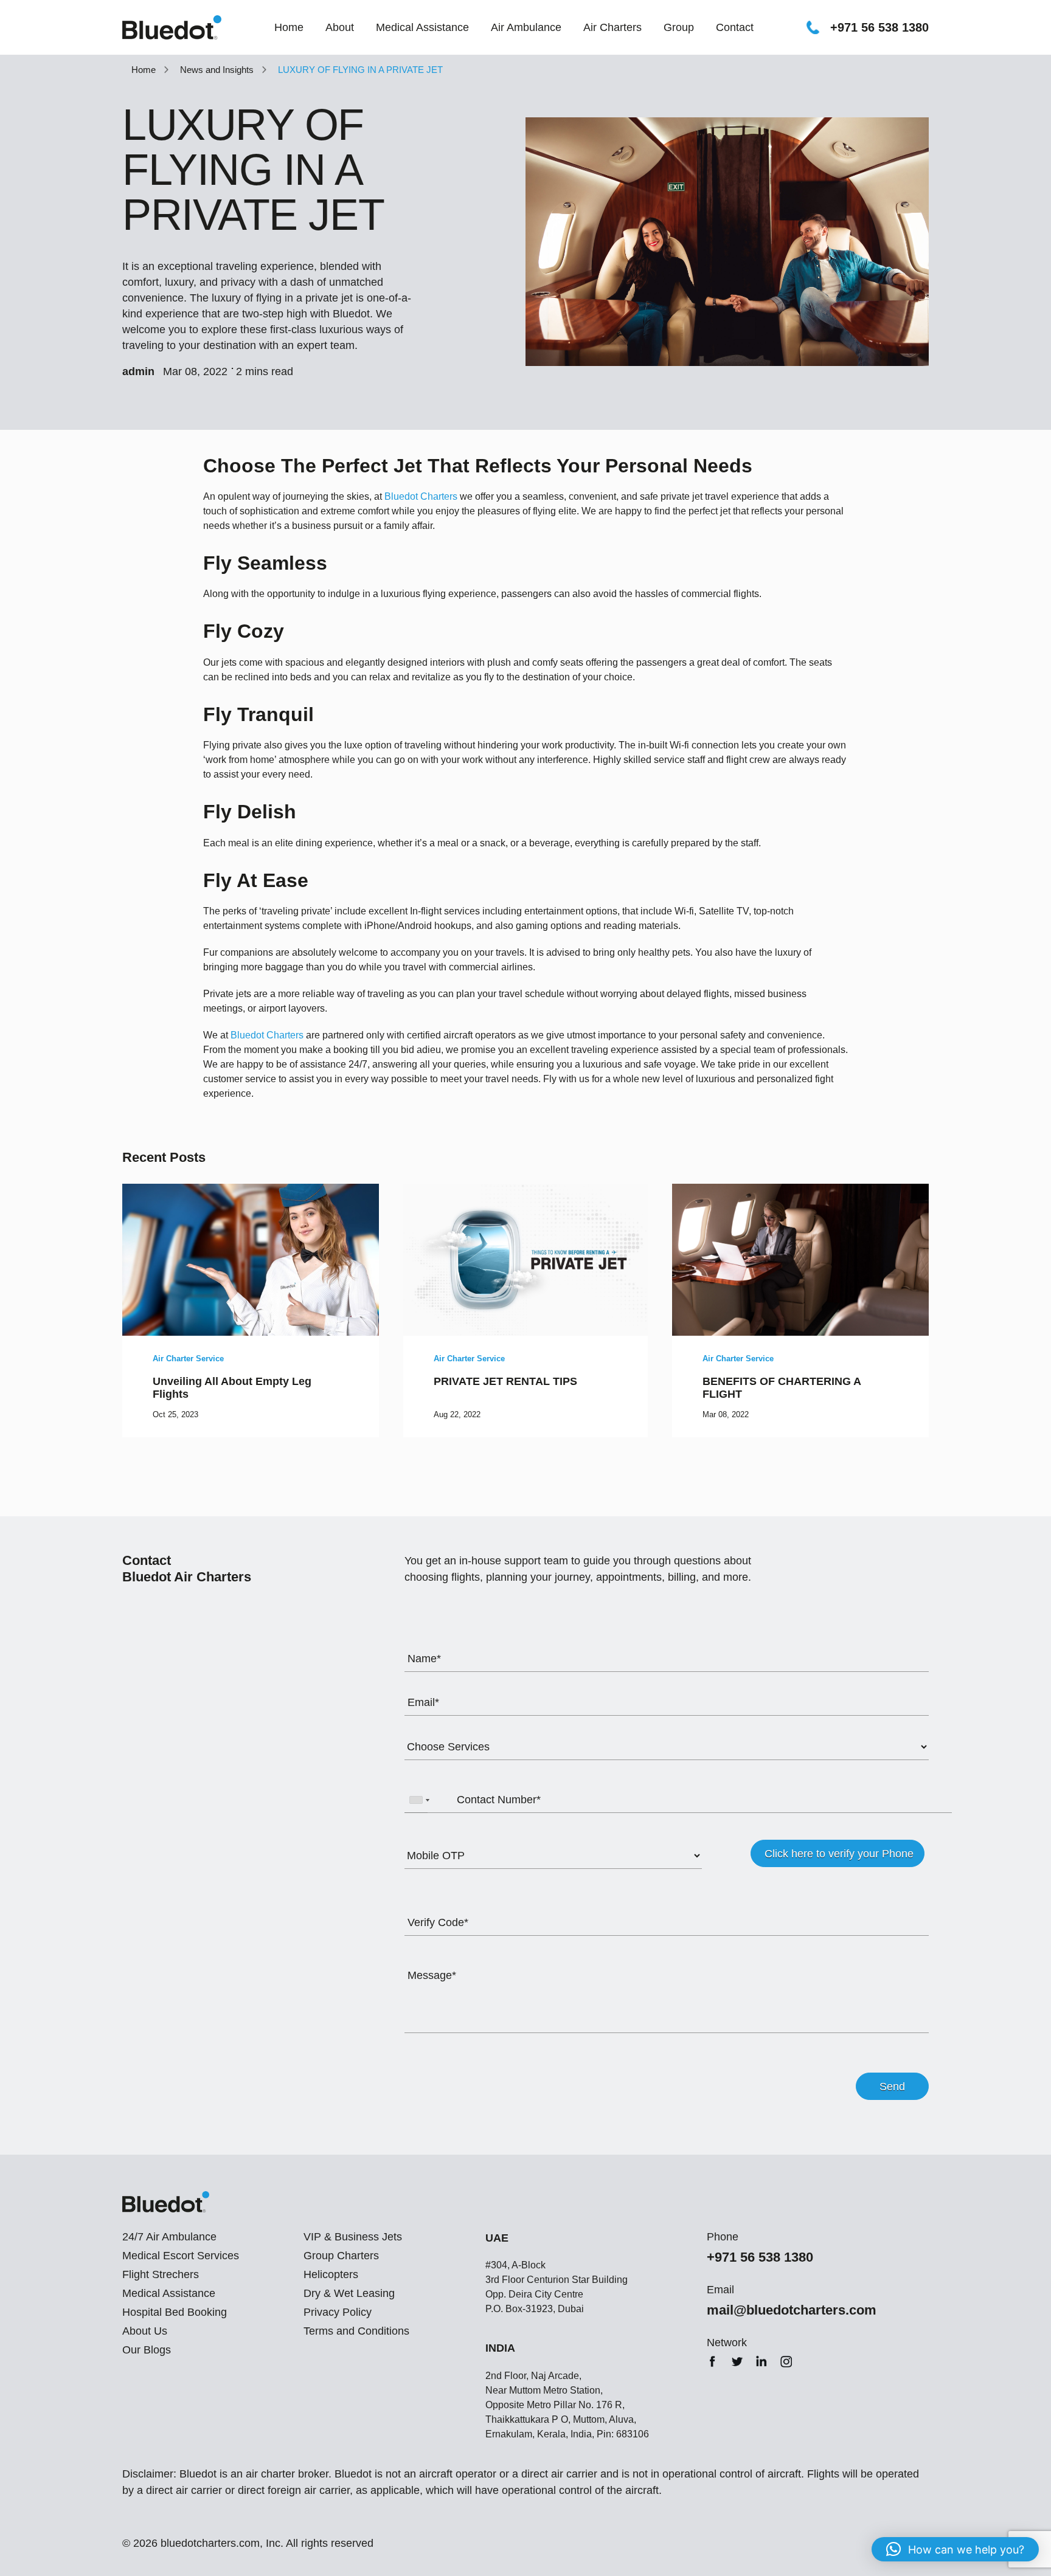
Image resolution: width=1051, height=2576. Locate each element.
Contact (735, 27)
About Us (145, 2331)
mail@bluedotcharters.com (792, 2310)
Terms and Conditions (356, 2331)
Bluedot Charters (421, 496)
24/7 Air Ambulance (169, 2237)
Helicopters (331, 2274)
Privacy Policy (338, 2312)
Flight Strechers (161, 2274)
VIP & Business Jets (353, 2237)
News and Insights (217, 70)
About (340, 27)
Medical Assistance (422, 27)
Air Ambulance (526, 27)
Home (289, 27)
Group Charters (341, 2256)
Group (679, 27)
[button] (955, 2549)
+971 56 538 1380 (879, 27)
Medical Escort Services (181, 2256)
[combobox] (419, 1800)
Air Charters (612, 27)
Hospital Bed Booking (175, 2312)
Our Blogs (147, 2350)
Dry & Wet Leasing (349, 2293)
